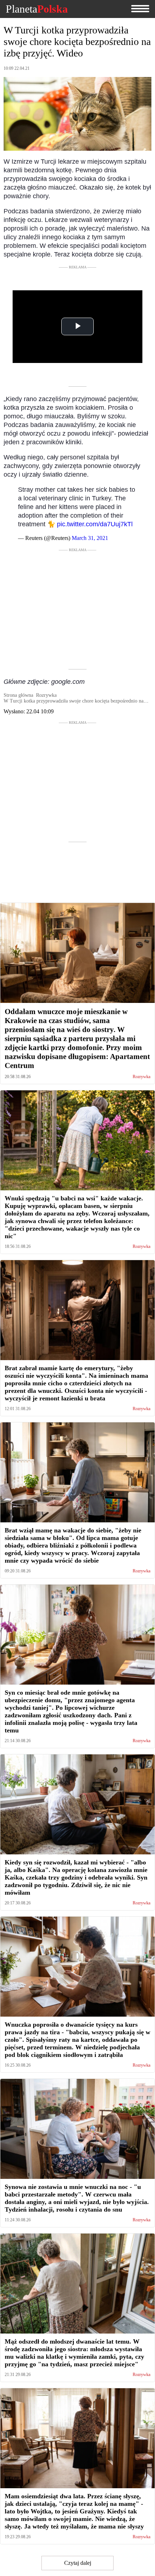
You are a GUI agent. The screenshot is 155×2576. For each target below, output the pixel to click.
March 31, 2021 (90, 538)
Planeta (37, 9)
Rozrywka (141, 1077)
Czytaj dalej (78, 2563)
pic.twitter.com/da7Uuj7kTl (95, 524)
